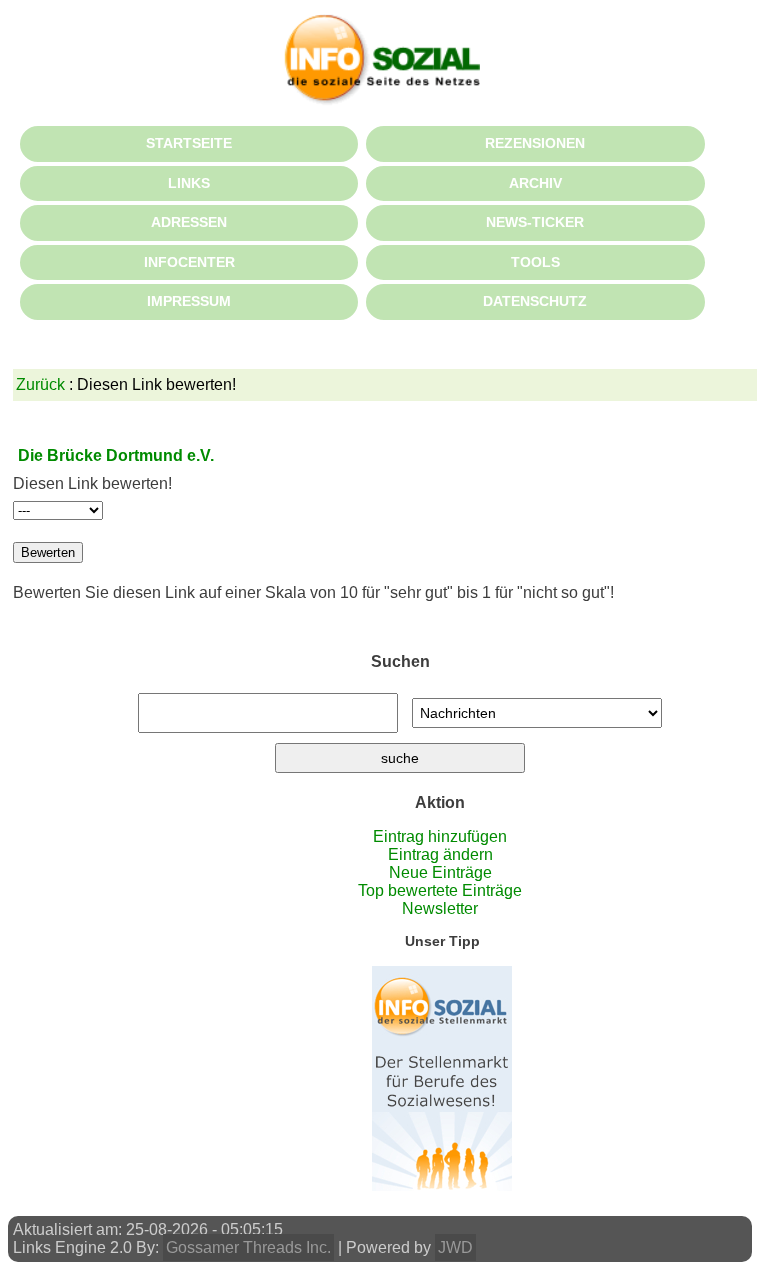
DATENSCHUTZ (535, 301)
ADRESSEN (189, 222)
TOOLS (535, 262)
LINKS (189, 183)
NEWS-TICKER (535, 222)
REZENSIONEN (535, 143)
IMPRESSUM (189, 301)
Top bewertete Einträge (440, 890)
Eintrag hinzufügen (440, 836)
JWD (455, 1247)
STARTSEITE (189, 143)
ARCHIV (535, 183)
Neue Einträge (440, 872)
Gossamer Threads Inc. (248, 1247)
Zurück (40, 384)
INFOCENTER (189, 262)
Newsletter (440, 908)
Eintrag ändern (440, 854)
